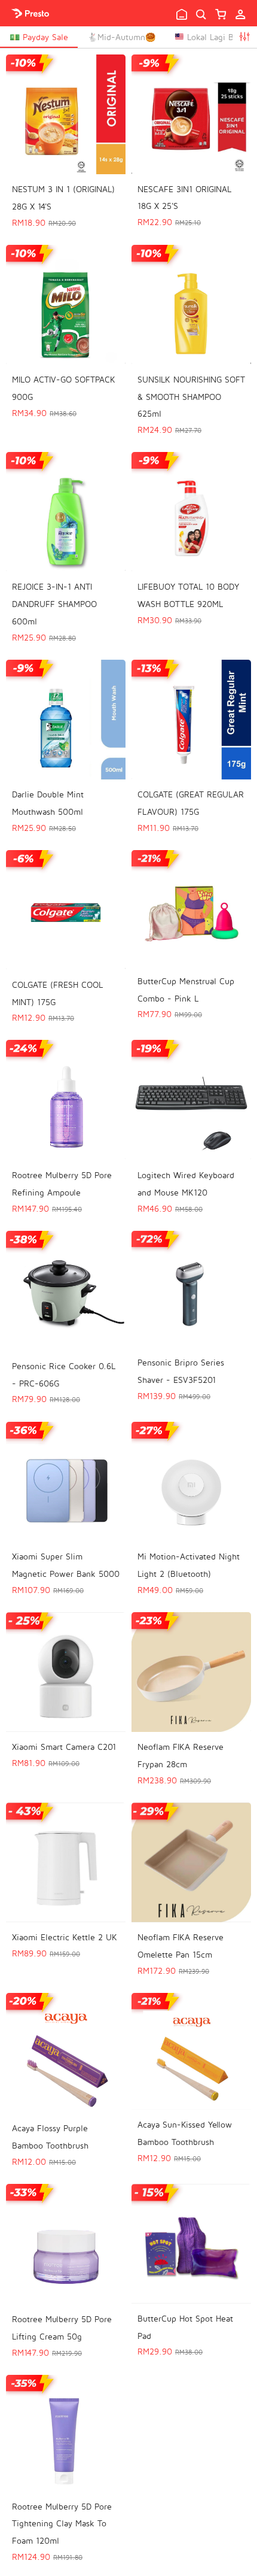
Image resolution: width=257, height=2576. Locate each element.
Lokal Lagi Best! (216, 37)
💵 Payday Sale (39, 37)
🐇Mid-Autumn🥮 (121, 37)
